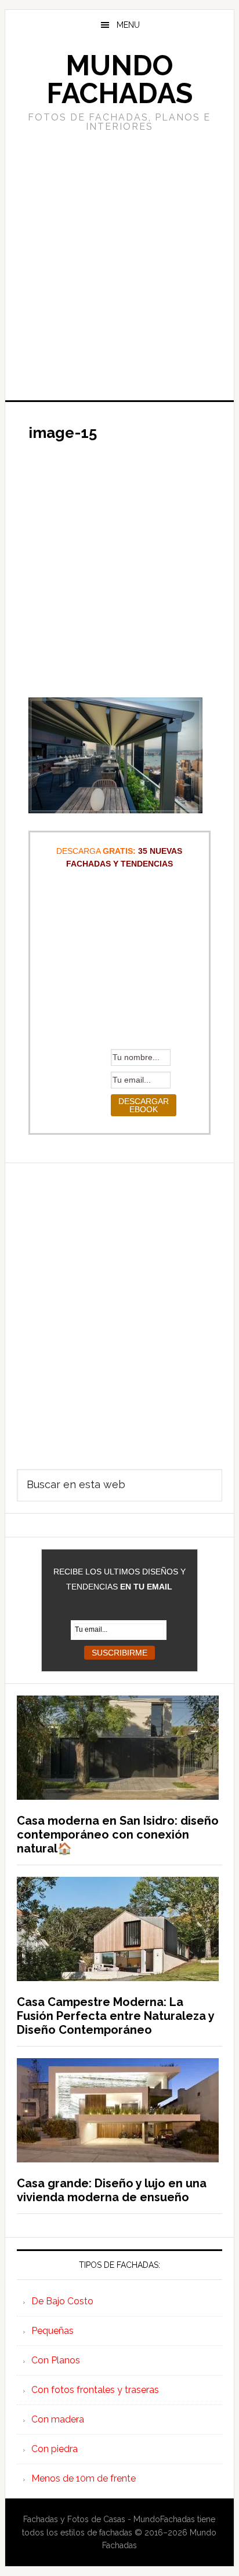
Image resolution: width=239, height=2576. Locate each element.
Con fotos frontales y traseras (95, 2390)
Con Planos (56, 2360)
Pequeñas (52, 2331)
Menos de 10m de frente (84, 2478)
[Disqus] (119, 1308)
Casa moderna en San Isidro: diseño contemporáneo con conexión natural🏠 (118, 1835)
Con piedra (55, 2449)
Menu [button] (128, 25)
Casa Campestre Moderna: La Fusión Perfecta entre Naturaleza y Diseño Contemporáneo (115, 2016)
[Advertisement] (119, 265)
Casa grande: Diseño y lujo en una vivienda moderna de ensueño (112, 2190)
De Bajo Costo (62, 2301)
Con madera (58, 2419)
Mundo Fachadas (119, 79)
